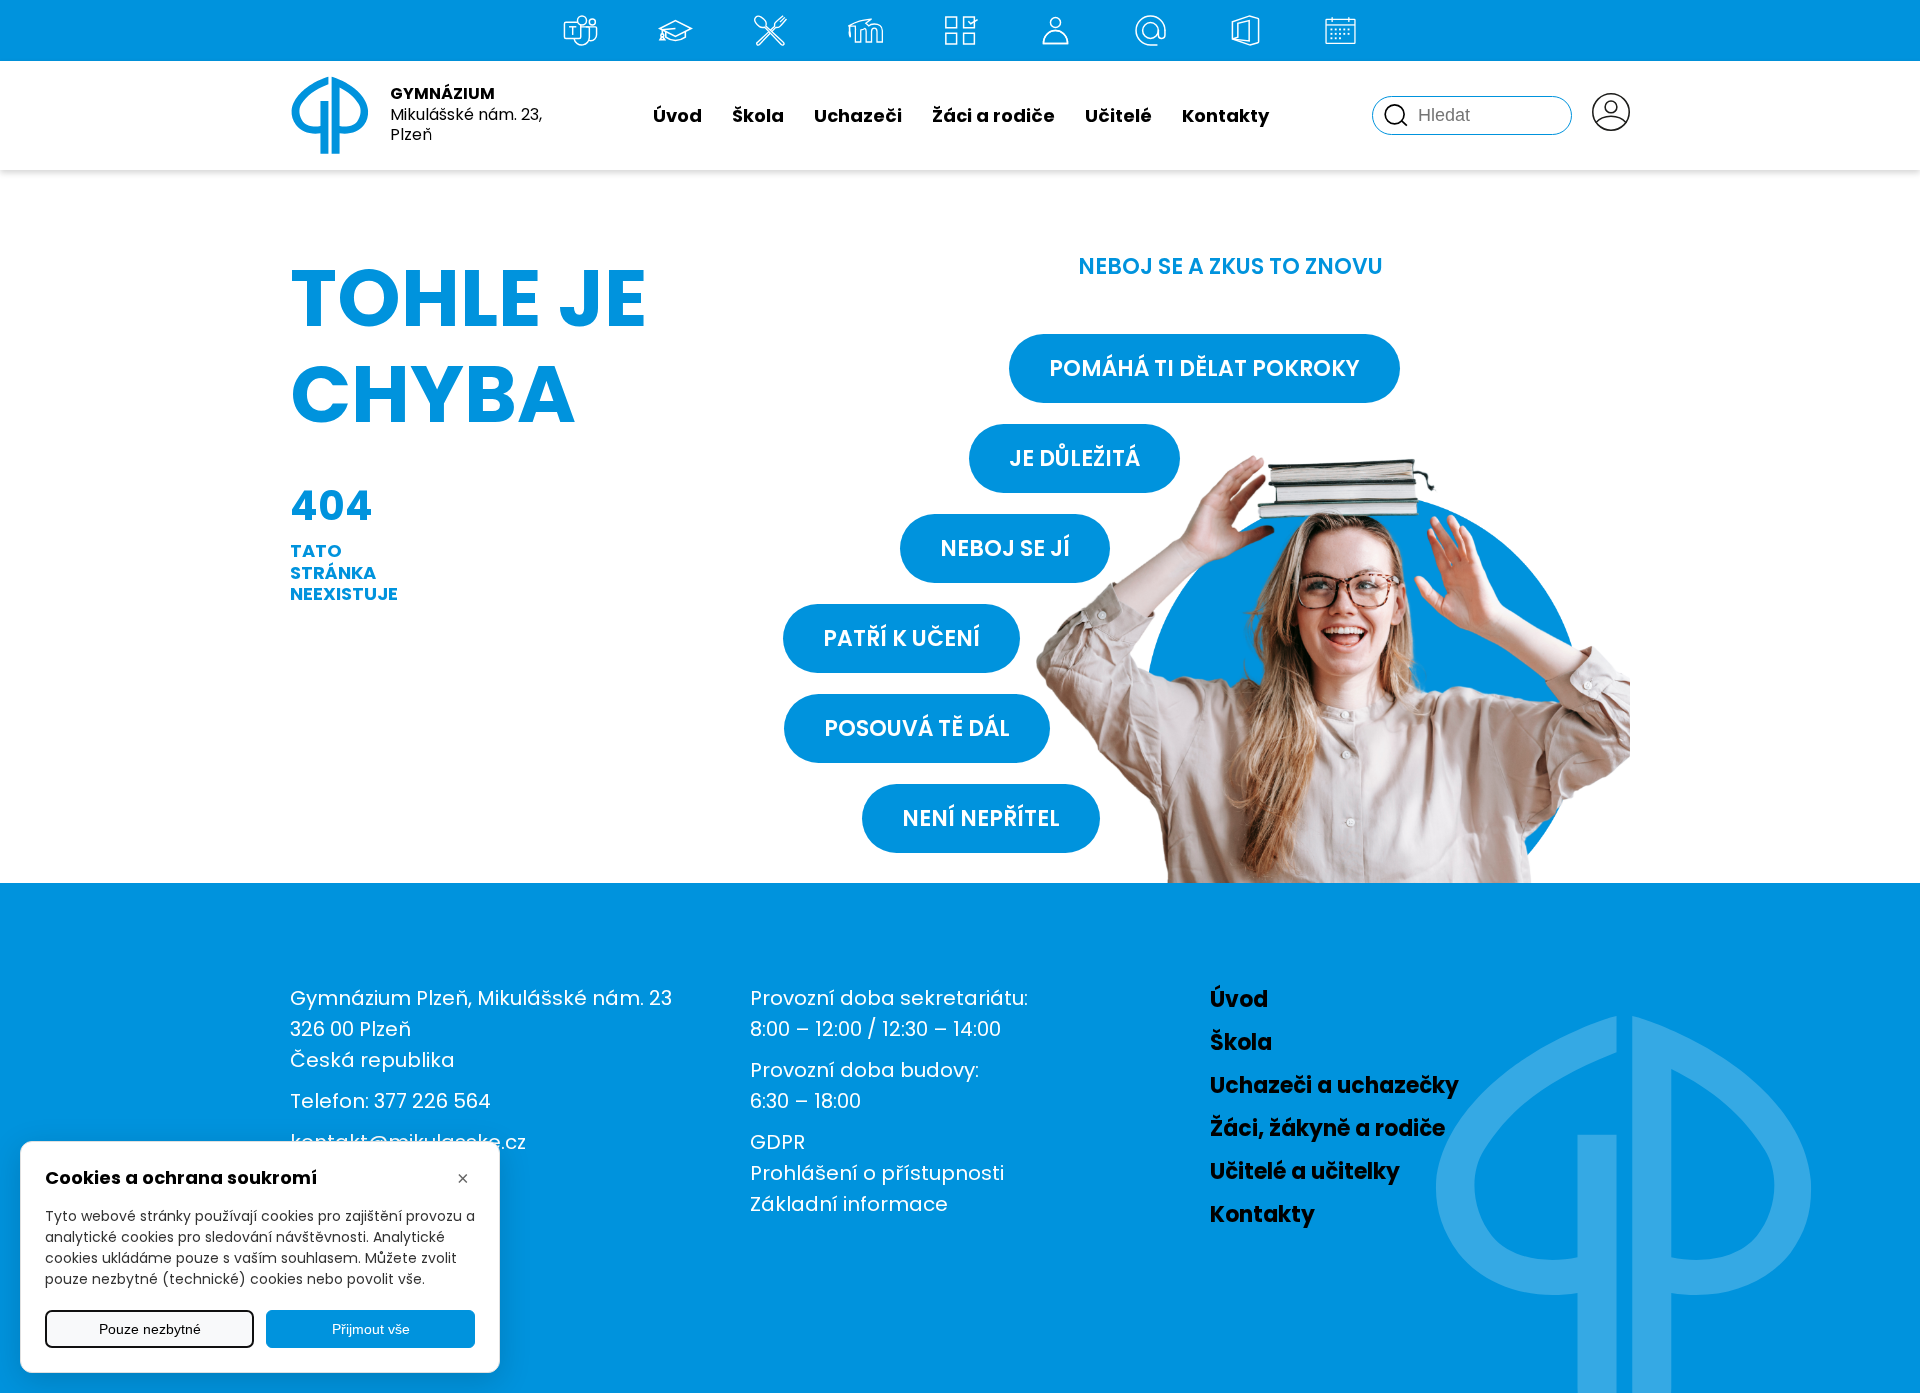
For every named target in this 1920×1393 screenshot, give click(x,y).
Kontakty (1225, 115)
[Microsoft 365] (1245, 30)
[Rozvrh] (960, 30)
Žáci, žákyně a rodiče (1327, 1128)
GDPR (777, 1142)
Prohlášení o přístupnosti (877, 1173)
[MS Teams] (580, 30)
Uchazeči (858, 115)
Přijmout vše (371, 1329)
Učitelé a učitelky (1305, 1171)
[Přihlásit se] (1611, 115)
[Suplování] (1055, 30)
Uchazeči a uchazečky (1334, 1085)
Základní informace (849, 1204)
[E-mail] (1150, 30)
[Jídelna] (770, 30)
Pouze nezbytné (150, 1329)
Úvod (677, 115)
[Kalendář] (1340, 30)
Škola (758, 115)
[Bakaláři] (675, 30)
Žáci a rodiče (993, 115)
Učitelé (1118, 115)
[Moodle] (865, 30)
